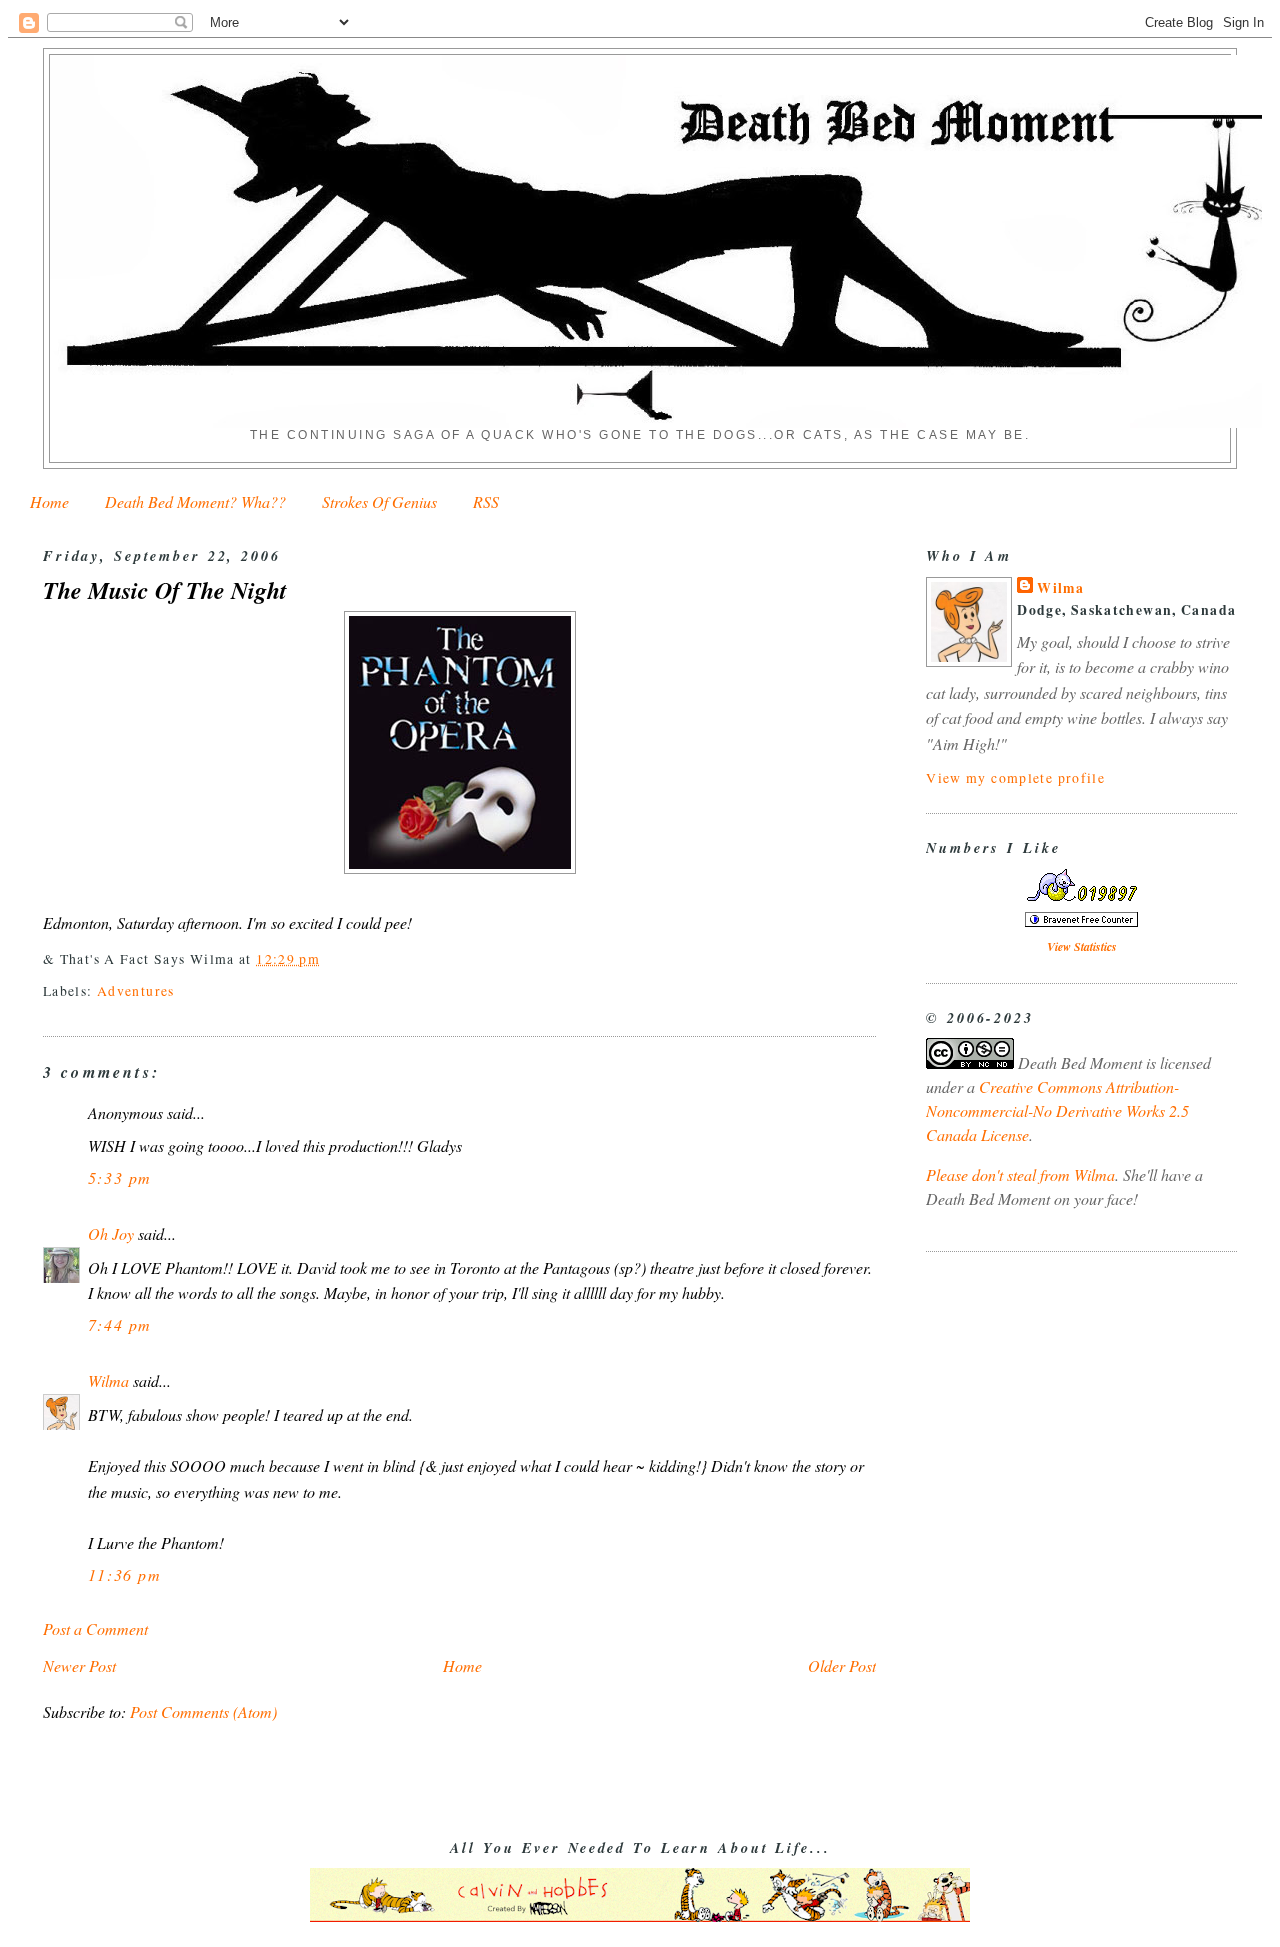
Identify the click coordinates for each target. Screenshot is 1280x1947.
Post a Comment (95, 1628)
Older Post (842, 1665)
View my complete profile (1015, 777)
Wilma (108, 1380)
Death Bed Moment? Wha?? (195, 501)
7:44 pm (120, 1324)
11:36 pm (125, 1574)
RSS (486, 501)
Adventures (136, 990)
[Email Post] (328, 958)
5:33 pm (120, 1177)
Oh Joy (111, 1233)
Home (49, 501)
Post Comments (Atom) (203, 1711)
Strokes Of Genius (379, 501)
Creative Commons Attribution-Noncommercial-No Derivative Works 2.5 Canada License (1057, 1110)
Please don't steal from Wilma (1020, 1174)
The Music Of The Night (165, 590)
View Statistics (1082, 946)
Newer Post (79, 1665)
